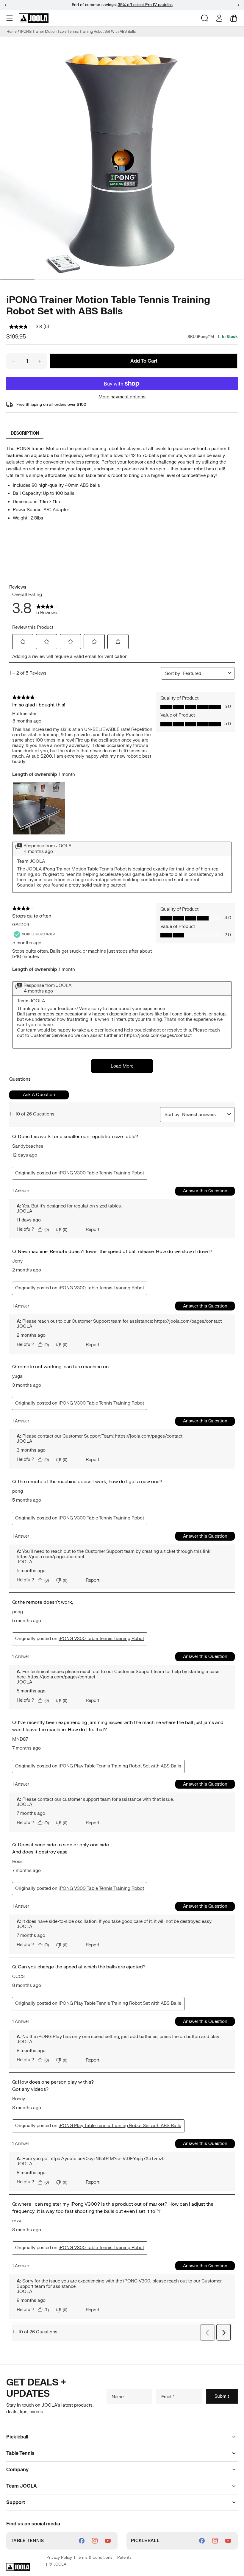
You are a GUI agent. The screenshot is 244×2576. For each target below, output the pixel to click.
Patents (124, 2558)
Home (12, 32)
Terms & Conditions (95, 2558)
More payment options (122, 397)
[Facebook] (82, 2541)
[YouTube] (108, 2541)
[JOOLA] (34, 18)
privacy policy (59, 2558)
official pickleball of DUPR (140, 5)
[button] (10, 18)
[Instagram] (95, 2541)
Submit (222, 2396)
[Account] (219, 18)
